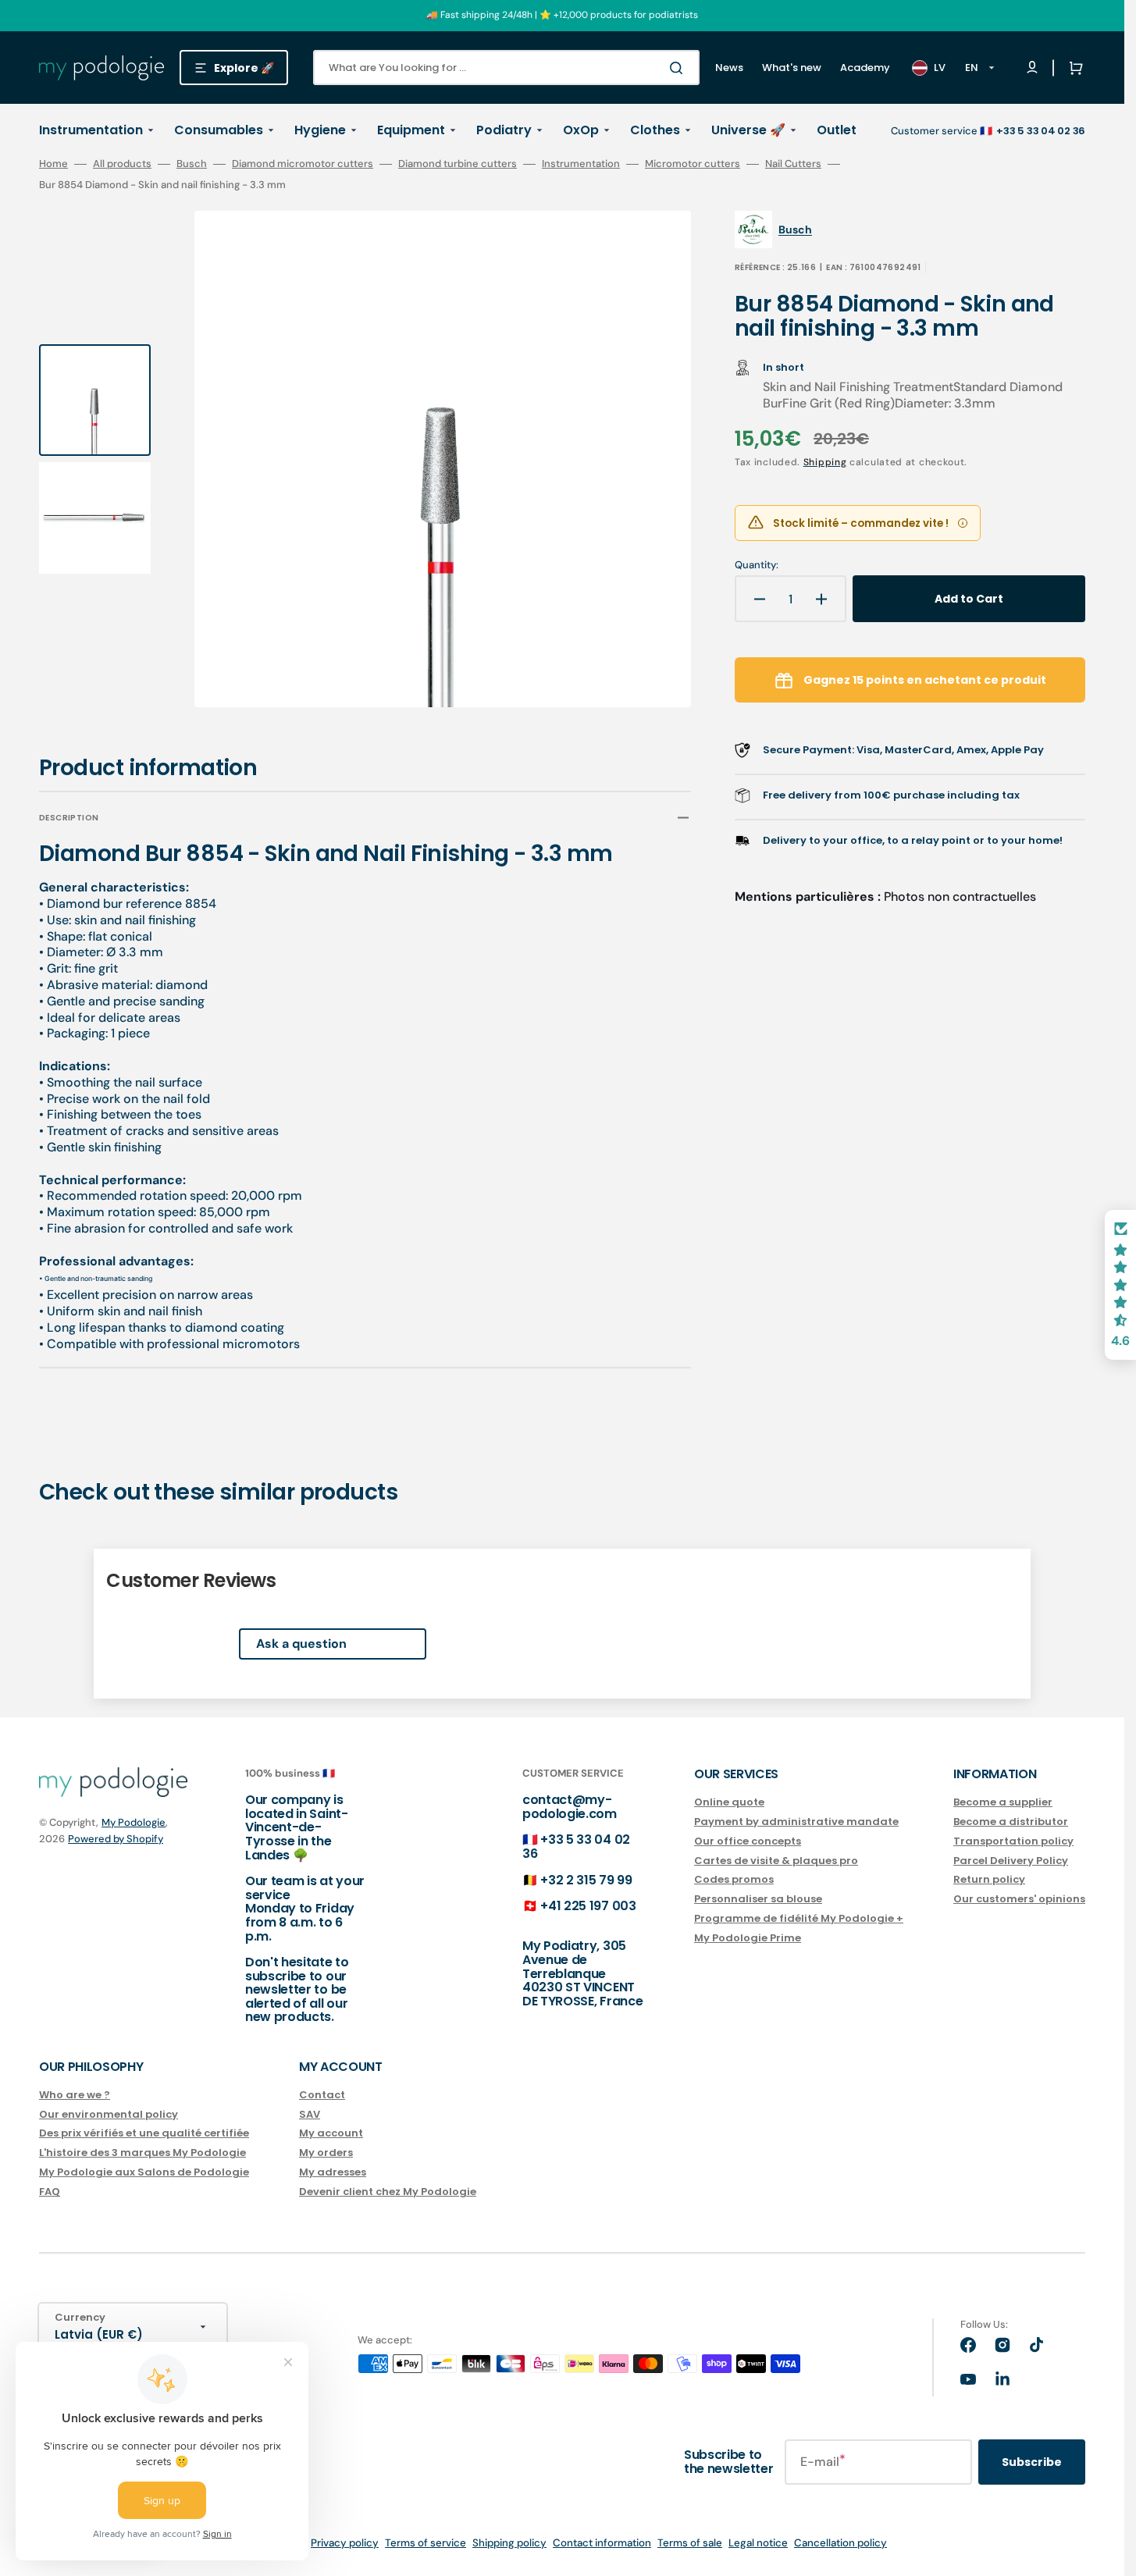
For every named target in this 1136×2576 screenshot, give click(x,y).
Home (53, 164)
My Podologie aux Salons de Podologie (144, 2172)
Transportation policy (1013, 1841)
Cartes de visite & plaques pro (776, 1861)
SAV (310, 2114)
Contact (322, 2096)
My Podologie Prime (748, 1938)
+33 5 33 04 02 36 (576, 1847)
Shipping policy (509, 2543)
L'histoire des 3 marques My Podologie (142, 2153)
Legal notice (758, 2543)
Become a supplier (1003, 1803)
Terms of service (426, 2543)
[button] (1073, 68)
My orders (326, 2153)
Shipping (825, 462)
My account (331, 2133)
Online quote (729, 1803)
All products (122, 164)
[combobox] (506, 68)
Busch (192, 164)
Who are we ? (75, 2096)
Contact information (602, 2543)
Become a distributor (1011, 1822)
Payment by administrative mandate (796, 1822)
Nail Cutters (793, 164)
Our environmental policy (109, 2114)
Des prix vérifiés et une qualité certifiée (144, 2133)
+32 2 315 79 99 (586, 1880)
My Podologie (134, 1822)
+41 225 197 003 (588, 1906)
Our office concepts (748, 1841)
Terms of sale (690, 2543)
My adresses (333, 2172)
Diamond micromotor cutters (303, 164)
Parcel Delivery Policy (1011, 1861)
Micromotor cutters (693, 164)
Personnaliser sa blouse (758, 1899)
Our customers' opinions (1019, 1899)
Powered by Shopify (116, 1839)
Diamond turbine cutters (458, 164)
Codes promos (734, 1879)
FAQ (50, 2192)
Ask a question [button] (301, 1644)
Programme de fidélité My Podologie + (799, 1918)
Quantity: (757, 565)
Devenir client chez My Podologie (388, 2192)
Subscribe (1032, 2462)
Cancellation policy (840, 2543)
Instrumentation (581, 164)
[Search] (679, 68)
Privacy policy (345, 2543)
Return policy (989, 1879)
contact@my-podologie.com (570, 1807)
